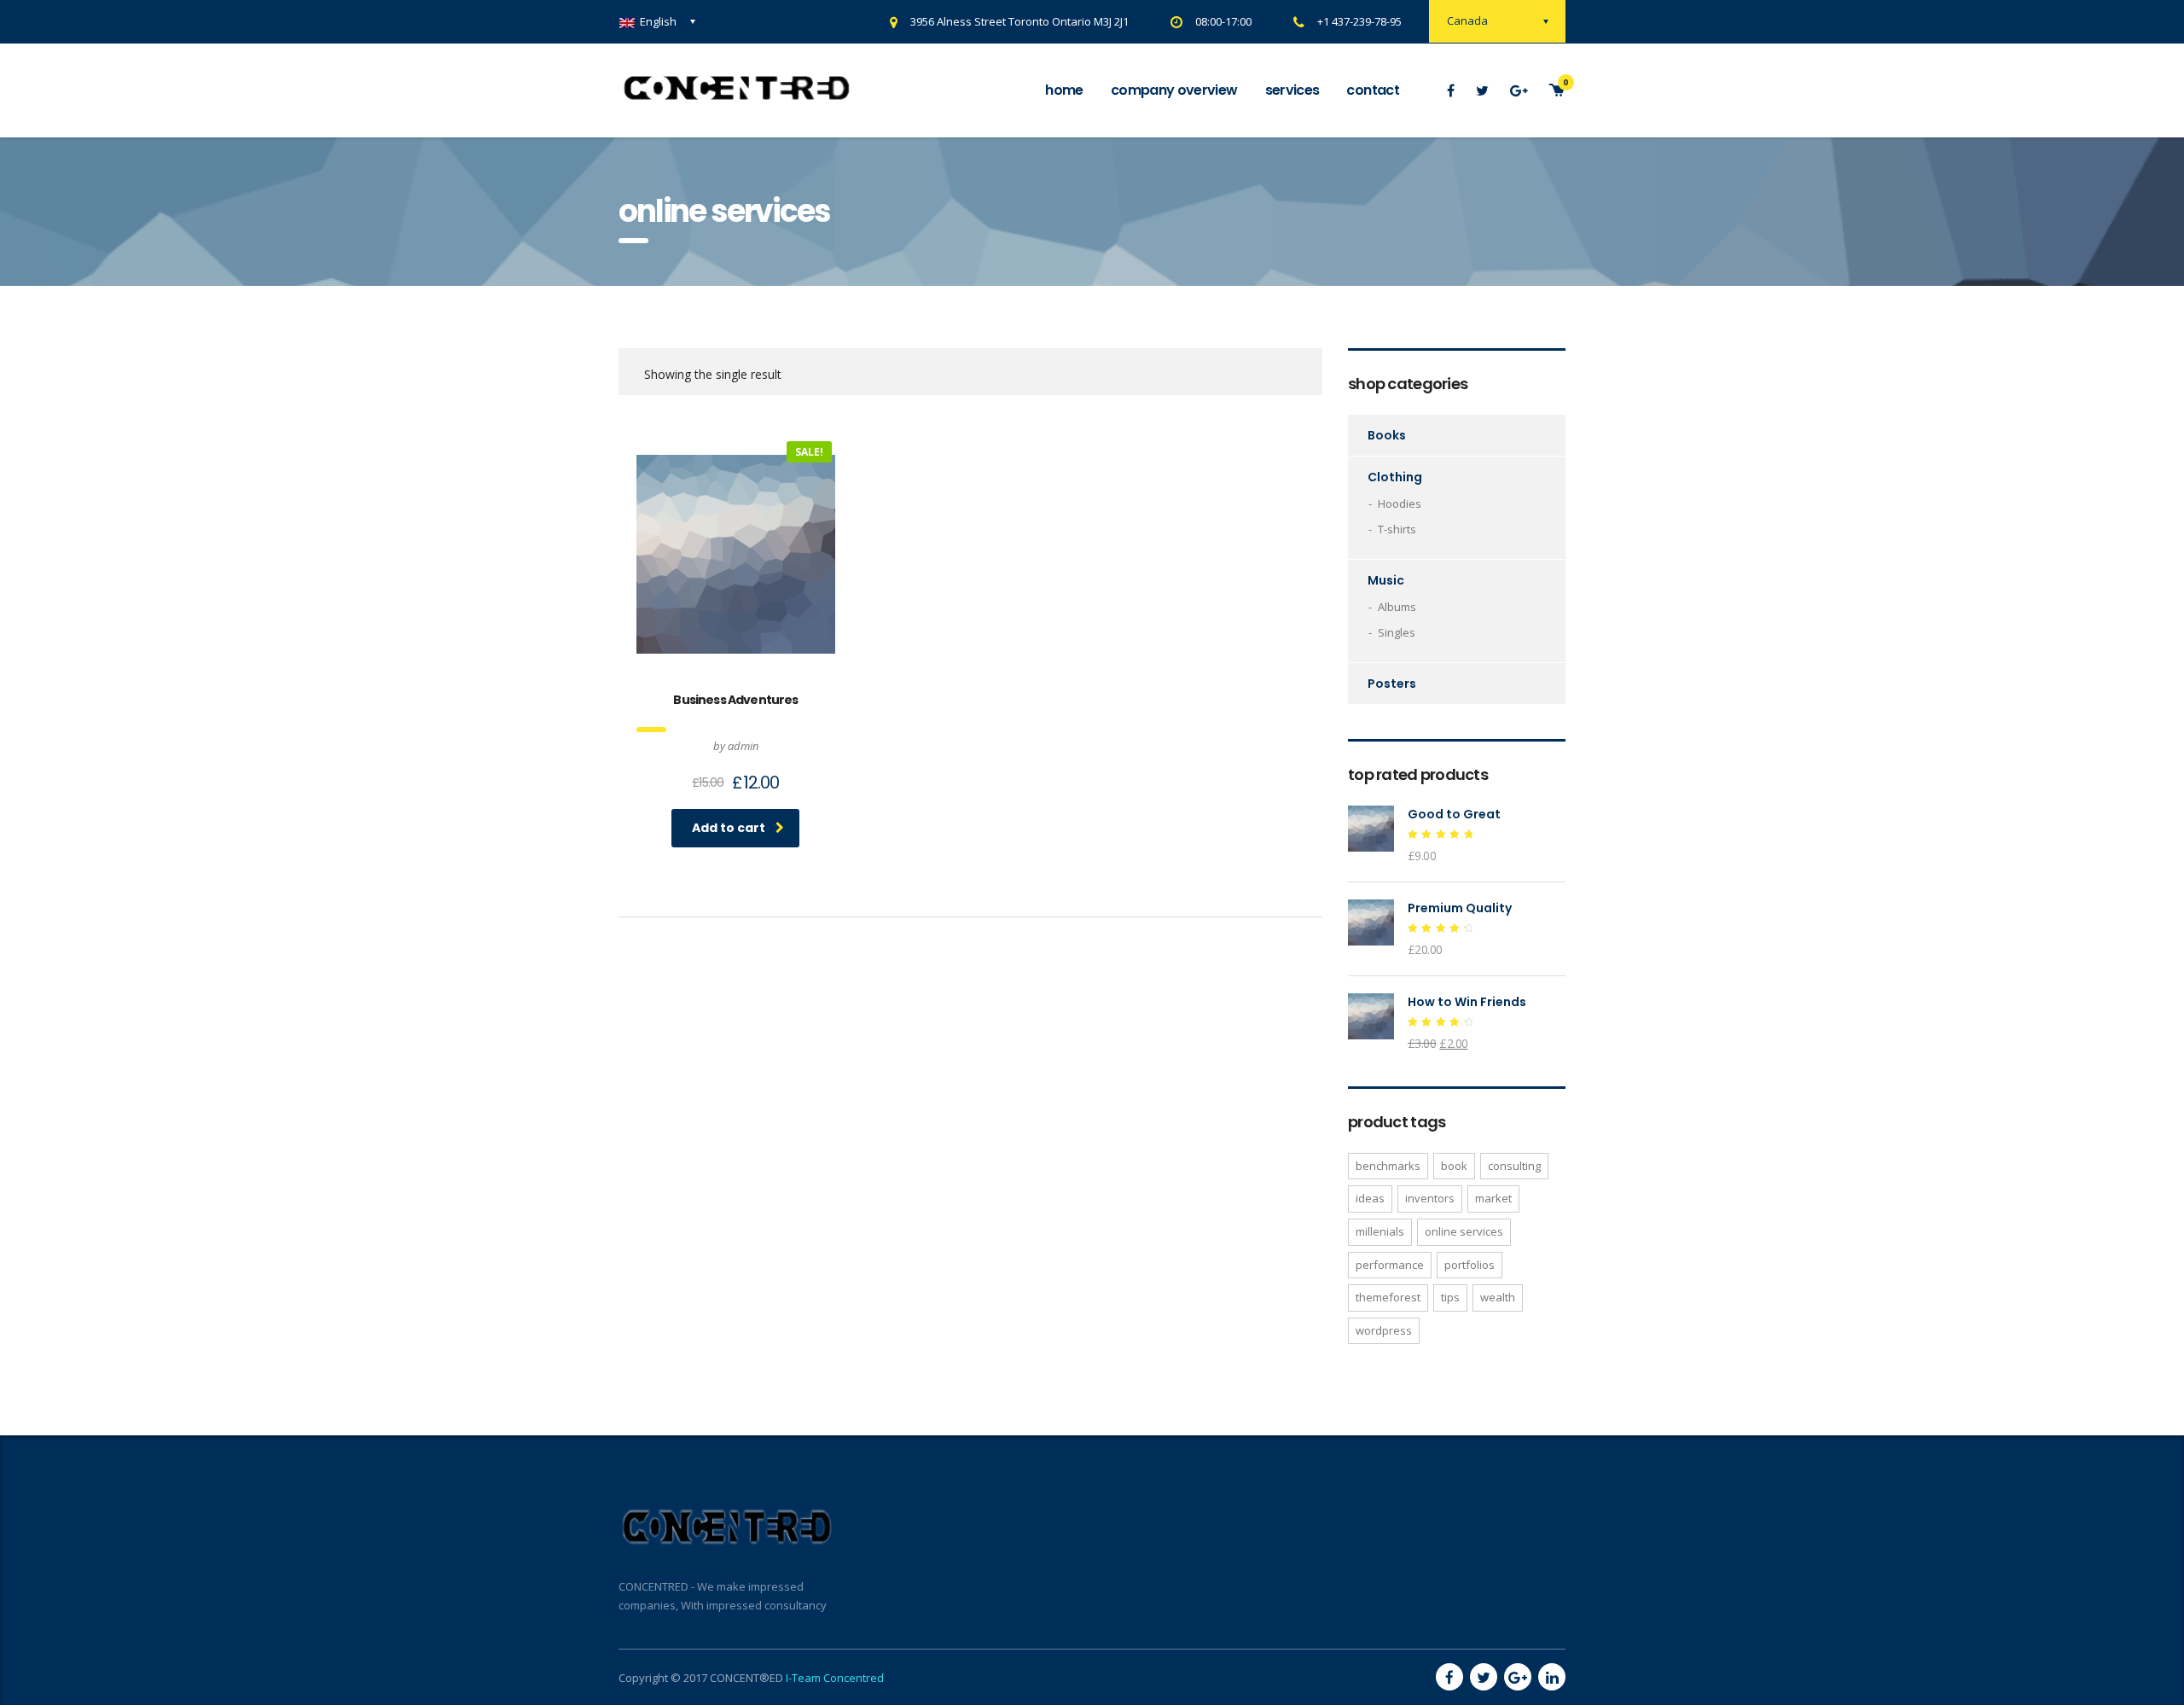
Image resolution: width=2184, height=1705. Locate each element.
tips (1450, 1297)
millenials (1380, 1231)
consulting (1514, 1166)
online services (1464, 1231)
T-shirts (1397, 529)
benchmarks (1388, 1166)
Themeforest (1388, 1297)
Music (1386, 580)
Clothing (1395, 477)
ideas (1370, 1198)
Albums (1397, 607)
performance (1390, 1265)
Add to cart (729, 828)
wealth (1498, 1297)
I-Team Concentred (835, 1678)
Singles (1397, 632)
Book (1454, 1166)
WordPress (1384, 1330)
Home (1064, 90)
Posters (1392, 684)
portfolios (1470, 1265)
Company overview (1174, 90)
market (1493, 1198)
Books (1387, 435)
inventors (1430, 1198)
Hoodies (1400, 503)
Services (1292, 90)
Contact (1373, 90)
